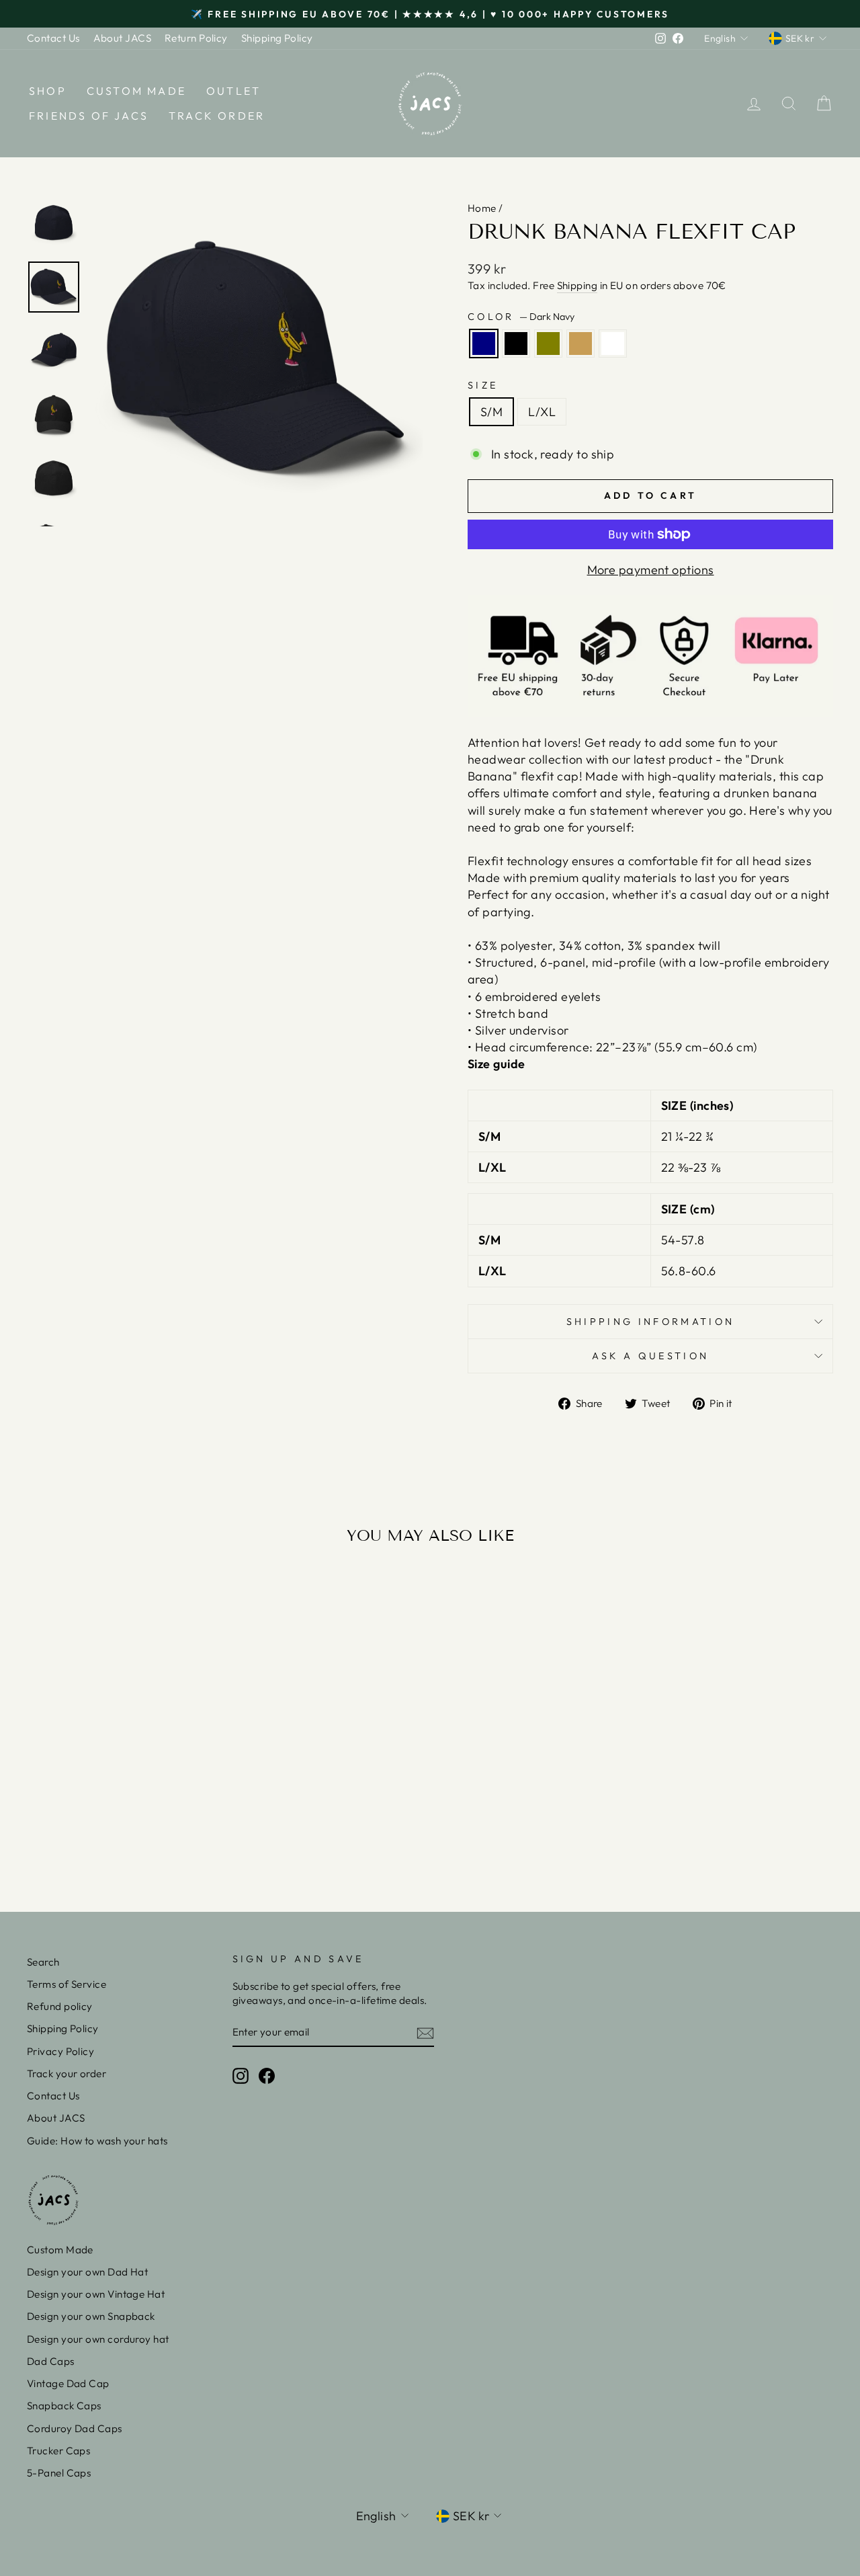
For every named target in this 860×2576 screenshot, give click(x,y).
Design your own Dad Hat (87, 2272)
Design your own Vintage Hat (96, 2294)
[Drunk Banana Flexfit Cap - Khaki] (140, 1832)
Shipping (577, 285)
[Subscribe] (425, 2032)
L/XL (542, 412)
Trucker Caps (58, 2451)
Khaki (580, 344)
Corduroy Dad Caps (75, 2428)
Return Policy (196, 38)
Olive (548, 344)
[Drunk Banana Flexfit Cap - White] (158, 1832)
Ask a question (650, 1356)
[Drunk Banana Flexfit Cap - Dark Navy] (86, 1832)
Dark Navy (484, 344)
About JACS (123, 38)
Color (521, 317)
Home (482, 208)
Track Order (217, 116)
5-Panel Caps (59, 2473)
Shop (48, 91)
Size (483, 385)
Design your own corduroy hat (98, 2339)
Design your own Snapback (91, 2316)
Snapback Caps (64, 2406)
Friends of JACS (89, 116)
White (613, 344)
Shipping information (650, 1322)
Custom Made (136, 91)
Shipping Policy (277, 38)
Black (516, 344)
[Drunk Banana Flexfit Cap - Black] (104, 1832)
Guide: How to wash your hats (97, 2141)
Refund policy (60, 2006)
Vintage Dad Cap (68, 2383)
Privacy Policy (60, 2051)
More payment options (651, 570)
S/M (491, 412)
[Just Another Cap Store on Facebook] (267, 2075)
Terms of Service (67, 1984)
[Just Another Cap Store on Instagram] (241, 2075)
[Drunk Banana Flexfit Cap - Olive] (122, 1832)
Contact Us (53, 38)
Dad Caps (51, 2361)
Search (43, 1962)
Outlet (233, 91)
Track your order (67, 2074)
